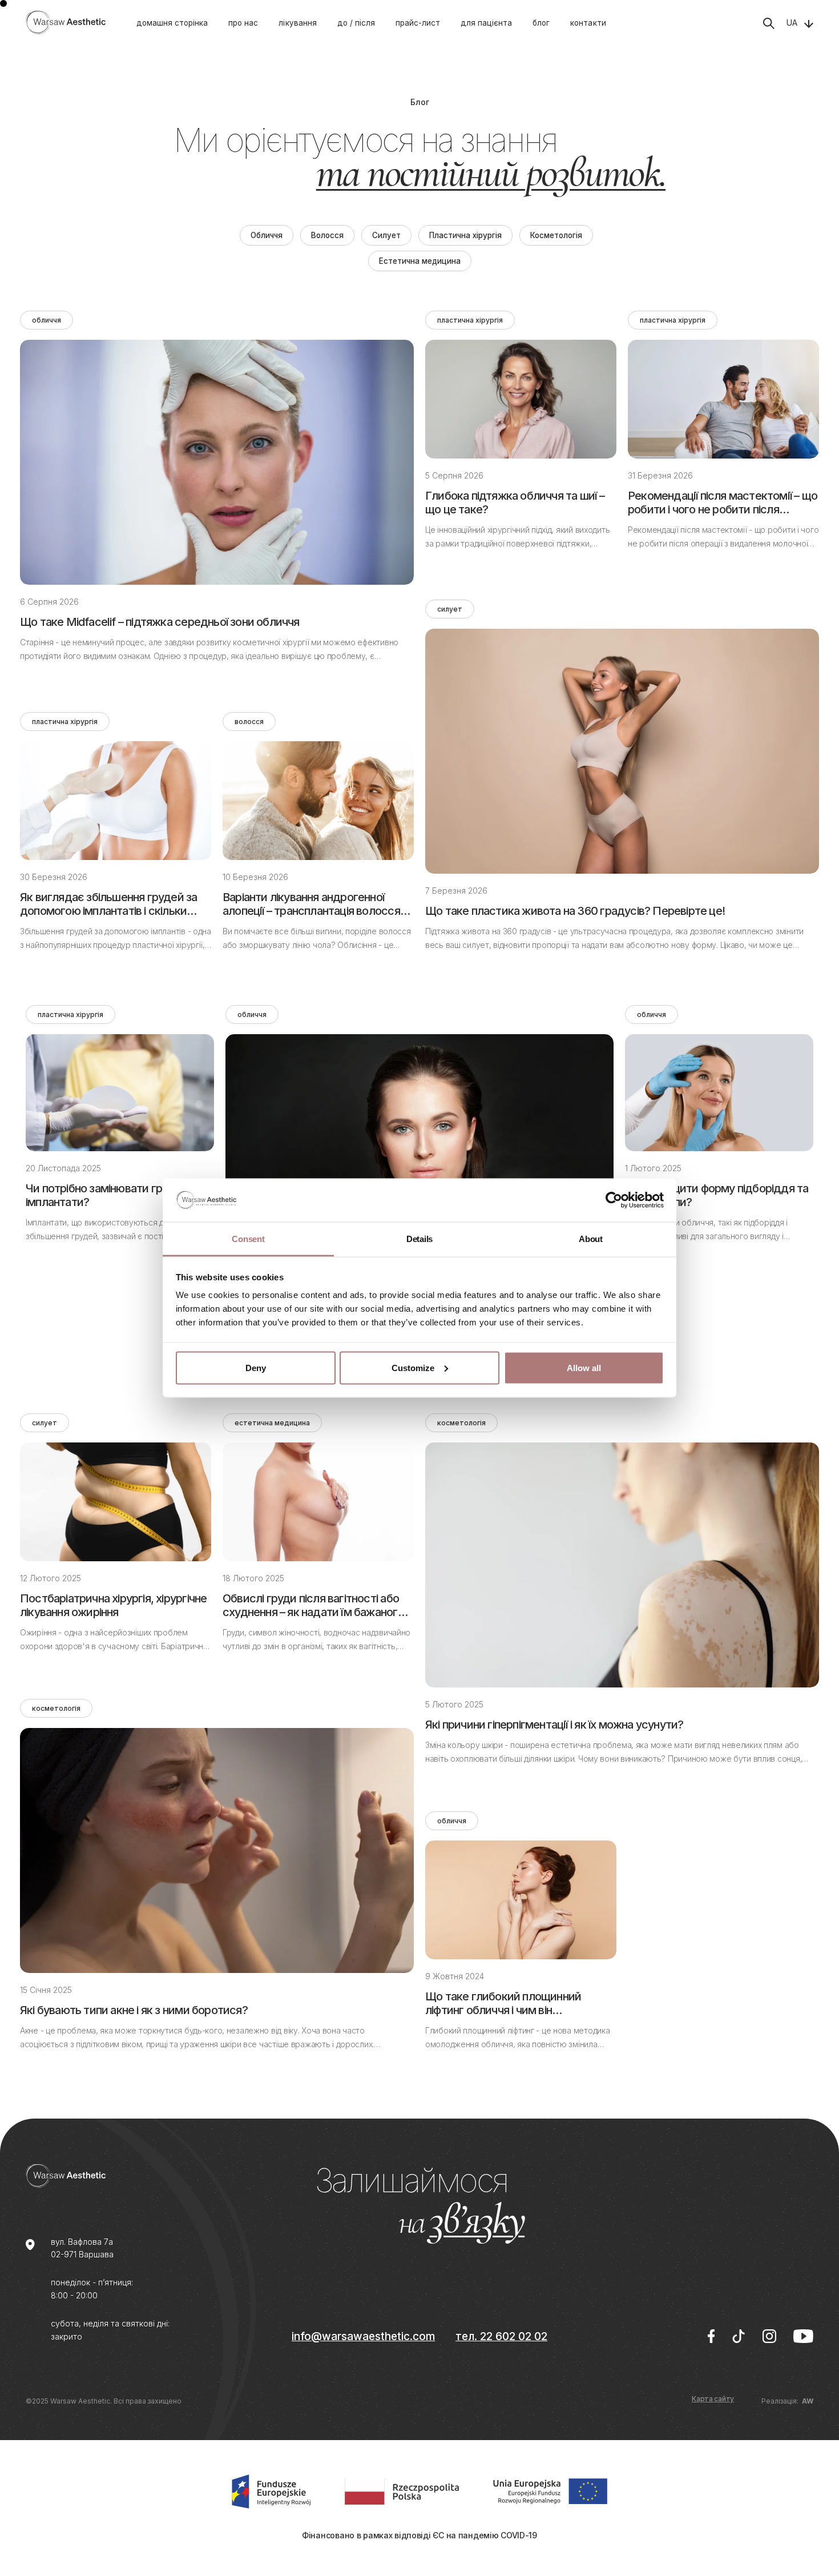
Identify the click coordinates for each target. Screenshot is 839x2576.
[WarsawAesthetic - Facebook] (711, 2336)
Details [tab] (419, 1239)
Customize (413, 1367)
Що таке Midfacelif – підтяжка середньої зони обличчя (160, 622)
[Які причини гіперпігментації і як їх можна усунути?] (622, 1565)
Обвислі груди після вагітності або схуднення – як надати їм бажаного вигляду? (313, 1605)
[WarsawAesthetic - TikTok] (739, 2336)
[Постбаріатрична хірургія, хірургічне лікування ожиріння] (116, 1502)
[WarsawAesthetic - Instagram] (769, 2336)
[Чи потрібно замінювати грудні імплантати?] (120, 1093)
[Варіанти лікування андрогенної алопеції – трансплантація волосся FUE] (318, 801)
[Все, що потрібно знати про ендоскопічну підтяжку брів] (419, 1155)
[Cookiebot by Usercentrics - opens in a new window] (614, 1200)
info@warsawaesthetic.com (363, 2336)
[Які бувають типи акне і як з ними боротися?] (217, 1850)
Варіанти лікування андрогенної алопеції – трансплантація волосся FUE (311, 904)
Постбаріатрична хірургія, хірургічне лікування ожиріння (113, 1605)
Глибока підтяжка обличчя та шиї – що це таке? (515, 503)
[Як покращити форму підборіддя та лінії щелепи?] (719, 1093)
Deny (256, 1367)
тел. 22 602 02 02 (501, 2336)
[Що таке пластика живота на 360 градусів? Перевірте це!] (622, 751)
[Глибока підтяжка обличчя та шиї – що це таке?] (521, 399)
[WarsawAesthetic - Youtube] (803, 2336)
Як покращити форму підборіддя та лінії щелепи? (717, 1195)
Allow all (584, 1367)
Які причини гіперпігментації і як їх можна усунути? (554, 1725)
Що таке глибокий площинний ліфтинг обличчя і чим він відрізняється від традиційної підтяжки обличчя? (503, 2003)
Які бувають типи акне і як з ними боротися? (134, 2010)
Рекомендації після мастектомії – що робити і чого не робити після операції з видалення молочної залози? (723, 503)
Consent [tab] (248, 1239)
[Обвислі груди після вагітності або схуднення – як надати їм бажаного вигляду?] (318, 1502)
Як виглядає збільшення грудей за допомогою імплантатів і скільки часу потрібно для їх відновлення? (109, 904)
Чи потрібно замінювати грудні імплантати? (104, 1195)
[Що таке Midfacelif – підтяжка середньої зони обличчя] (217, 462)
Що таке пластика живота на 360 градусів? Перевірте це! (575, 911)
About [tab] (591, 1239)
